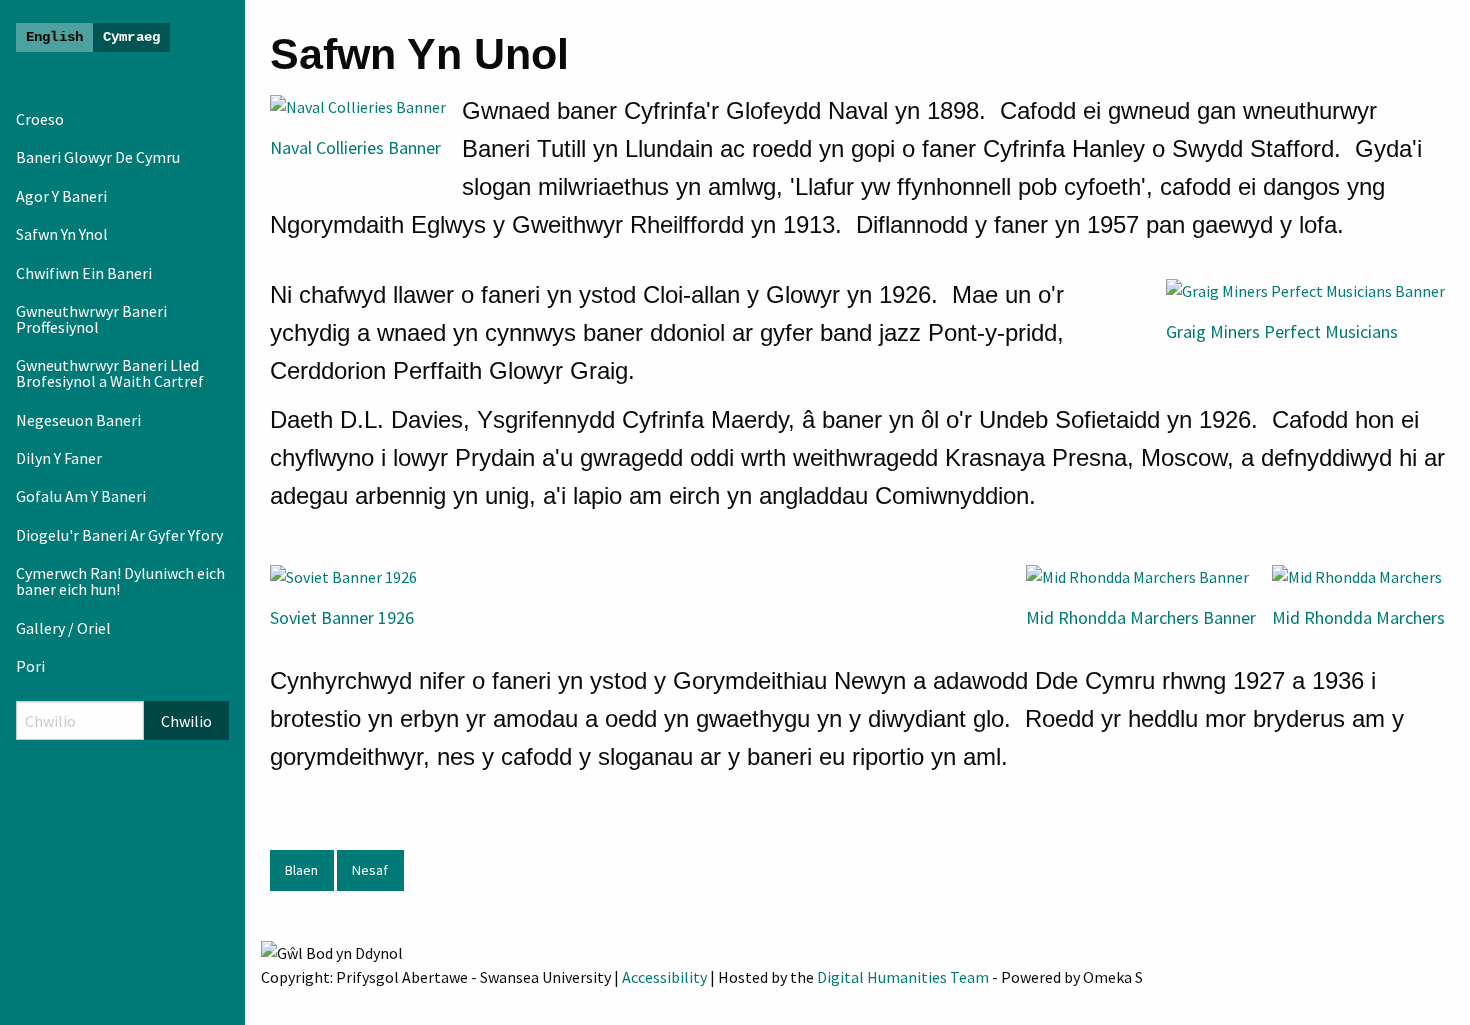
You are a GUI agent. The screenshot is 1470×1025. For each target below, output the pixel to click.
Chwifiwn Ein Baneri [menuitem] (84, 273)
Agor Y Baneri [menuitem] (61, 196)
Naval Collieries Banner (355, 147)
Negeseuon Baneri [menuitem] (78, 420)
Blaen (301, 870)
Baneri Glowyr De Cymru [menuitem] (98, 157)
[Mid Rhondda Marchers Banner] (1137, 575)
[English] (54, 37)
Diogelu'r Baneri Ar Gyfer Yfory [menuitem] (119, 535)
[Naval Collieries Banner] (358, 105)
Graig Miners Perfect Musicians (1282, 331)
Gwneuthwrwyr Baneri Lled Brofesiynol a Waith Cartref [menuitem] (110, 373)
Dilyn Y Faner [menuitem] (59, 458)
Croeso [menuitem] (40, 119)
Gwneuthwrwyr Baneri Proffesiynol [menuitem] (91, 319)
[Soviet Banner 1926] (343, 575)
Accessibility (664, 977)
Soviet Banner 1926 (342, 617)
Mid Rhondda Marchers (1358, 617)
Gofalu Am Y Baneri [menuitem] (81, 496)
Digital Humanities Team (903, 977)
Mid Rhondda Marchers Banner (1141, 617)
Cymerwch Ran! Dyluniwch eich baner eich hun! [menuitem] (120, 581)
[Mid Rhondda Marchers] (1357, 575)
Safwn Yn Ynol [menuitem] (62, 234)
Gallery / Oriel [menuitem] (63, 628)
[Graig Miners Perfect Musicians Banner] (1305, 289)
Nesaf (370, 870)
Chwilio (186, 721)
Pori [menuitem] (30, 666)
